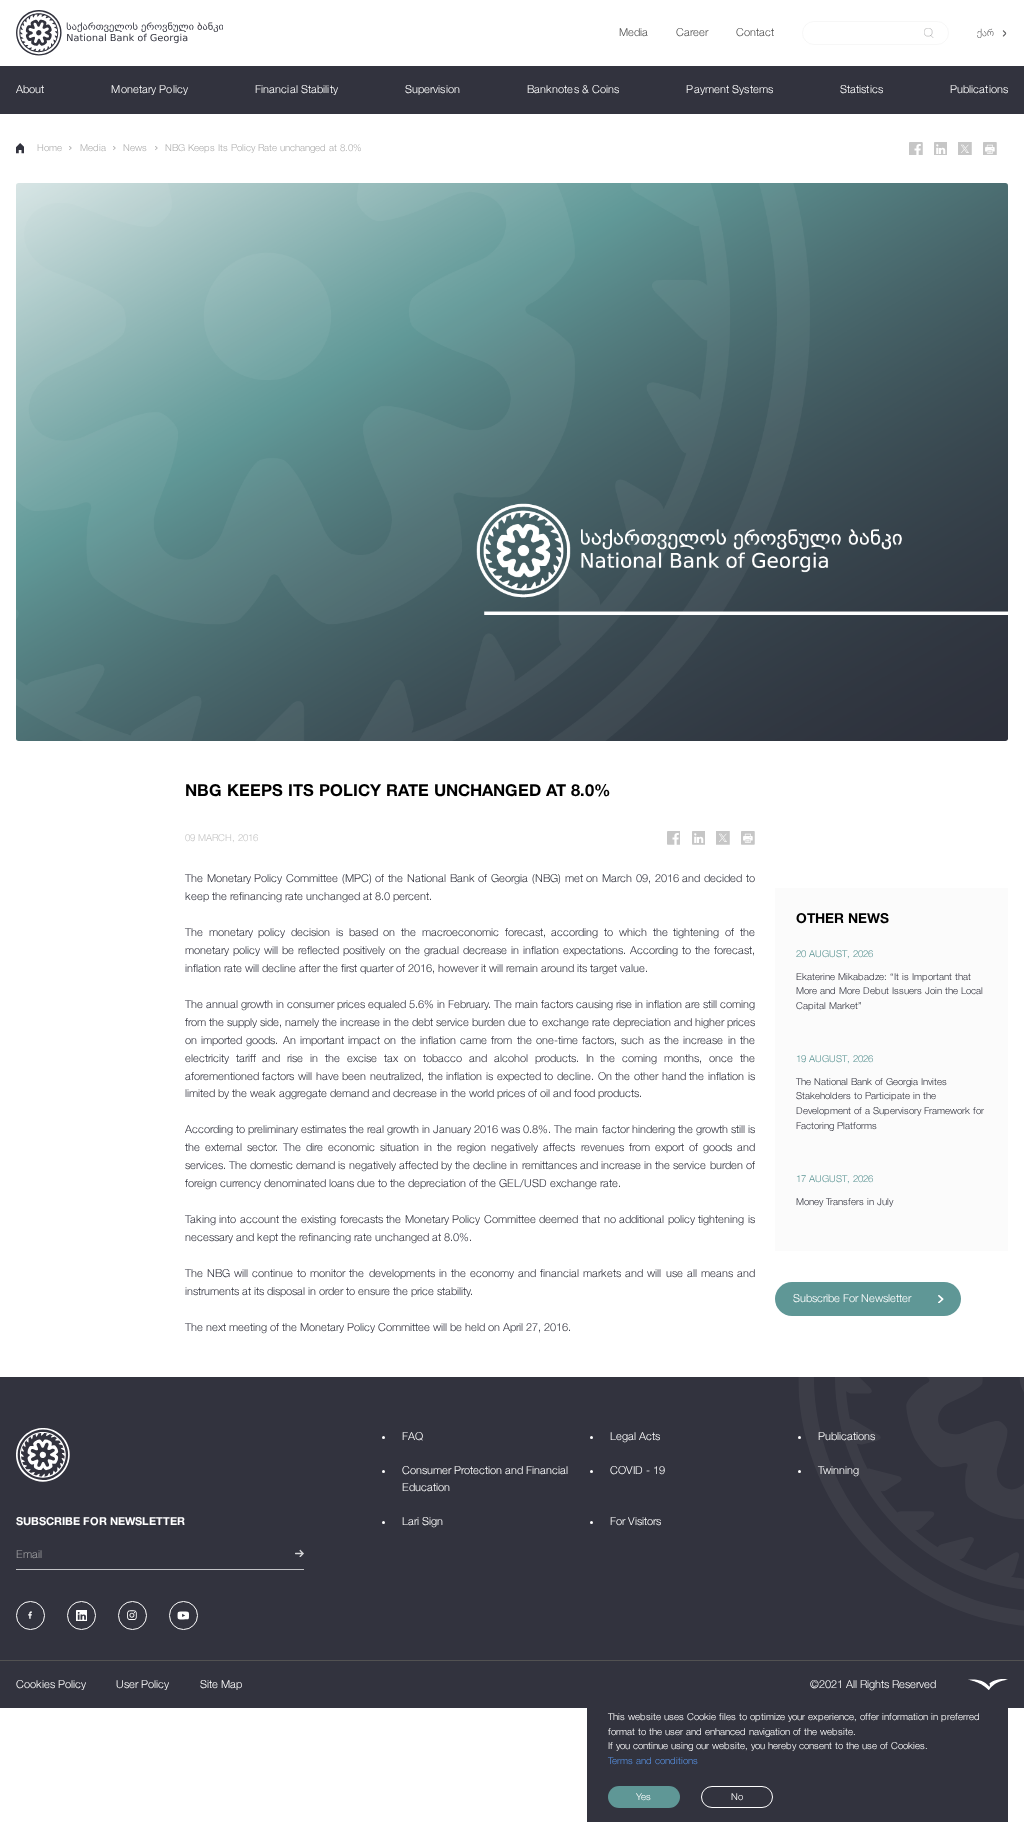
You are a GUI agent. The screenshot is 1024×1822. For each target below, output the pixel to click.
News (135, 147)
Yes (643, 1796)
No (737, 1796)
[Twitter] (965, 149)
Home (49, 147)
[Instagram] (132, 1615)
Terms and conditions (653, 1760)
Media (93, 147)
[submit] (929, 33)
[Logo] (119, 33)
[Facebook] (916, 149)
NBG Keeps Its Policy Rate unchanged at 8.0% (263, 147)
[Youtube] (183, 1615)
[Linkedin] (941, 149)
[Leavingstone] (987, 1685)
